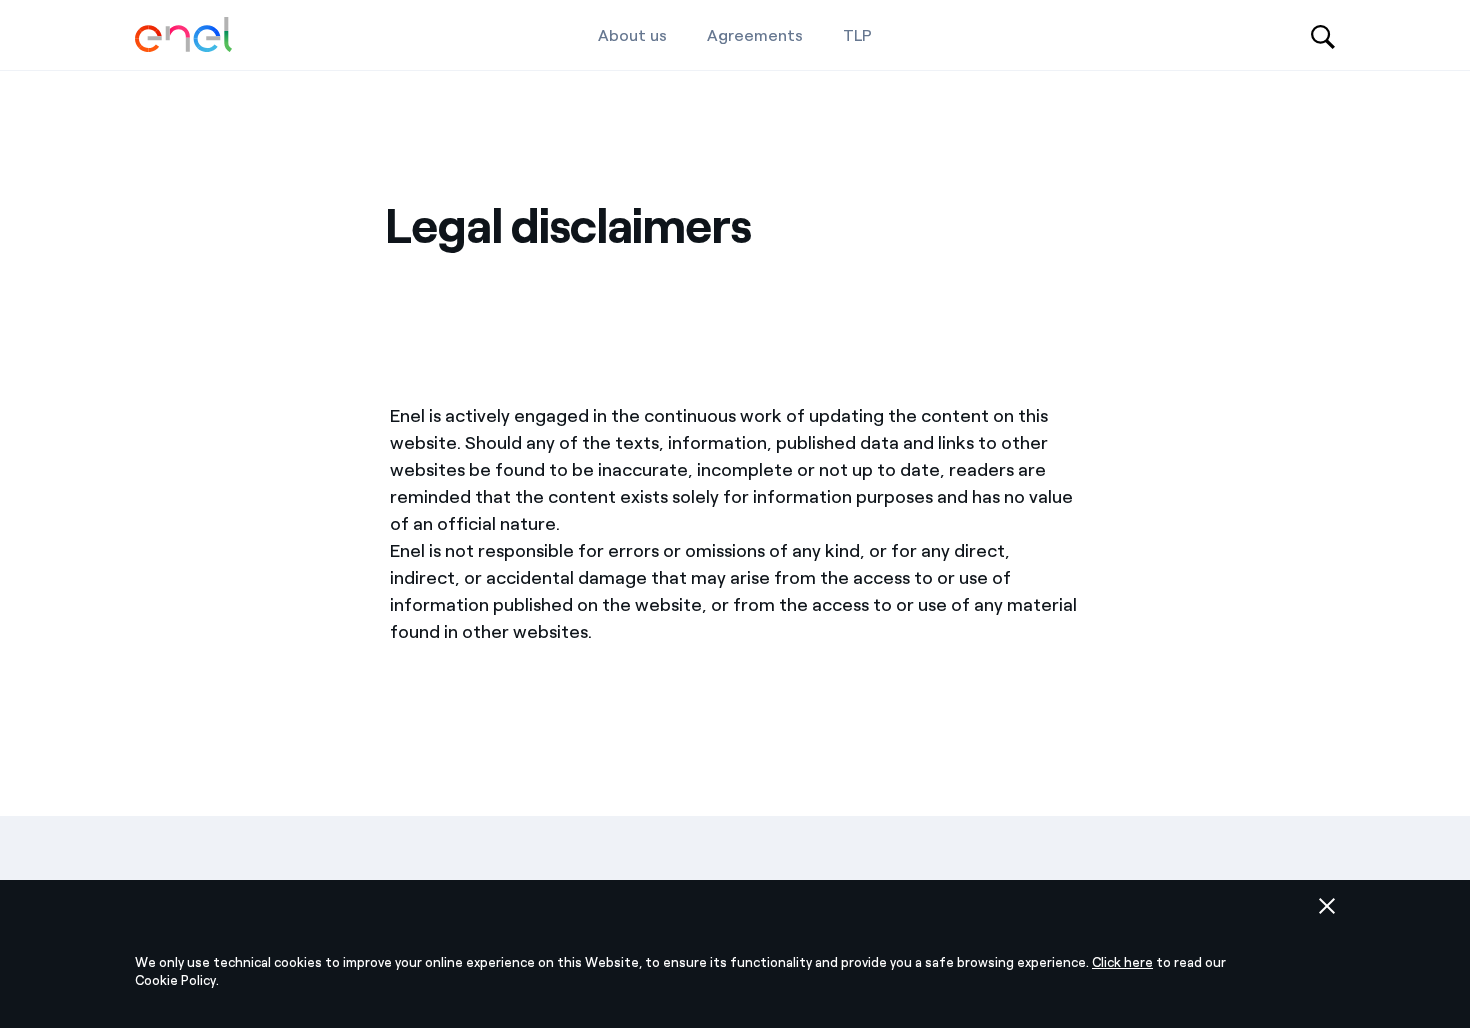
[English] (183, 35)
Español (419, 842)
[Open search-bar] (1323, 35)
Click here (1122, 962)
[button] (1327, 906)
